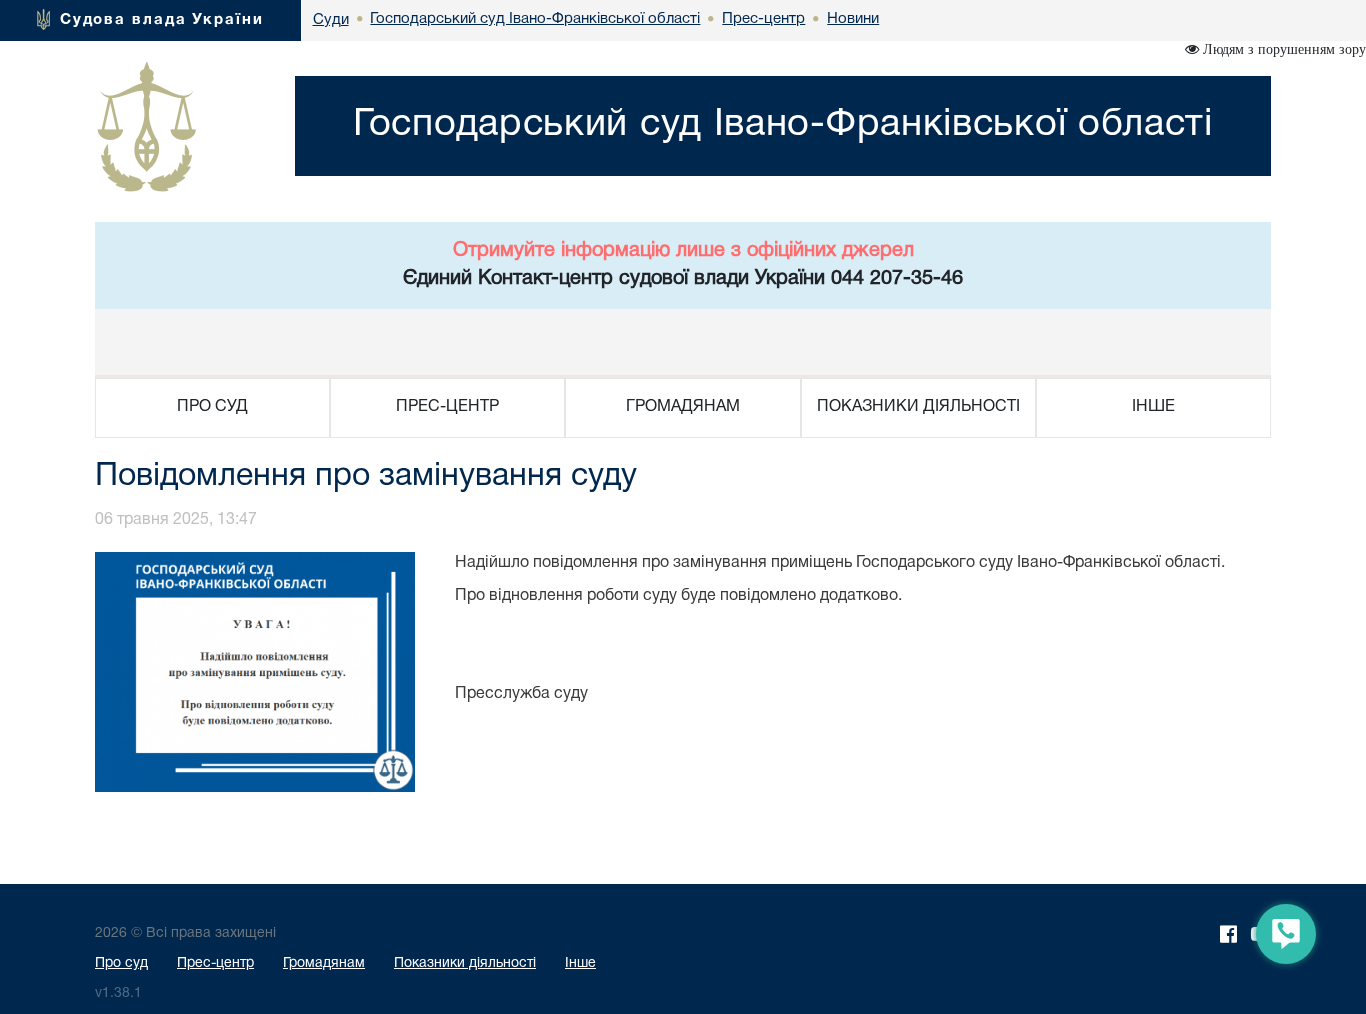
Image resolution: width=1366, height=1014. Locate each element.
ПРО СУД (212, 407)
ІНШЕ (1153, 407)
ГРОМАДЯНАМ (683, 407)
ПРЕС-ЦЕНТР (447, 407)
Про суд (121, 963)
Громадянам (324, 963)
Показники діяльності (465, 963)
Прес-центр (215, 963)
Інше (580, 963)
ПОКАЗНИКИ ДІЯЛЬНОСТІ (918, 407)
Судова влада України (162, 20)
